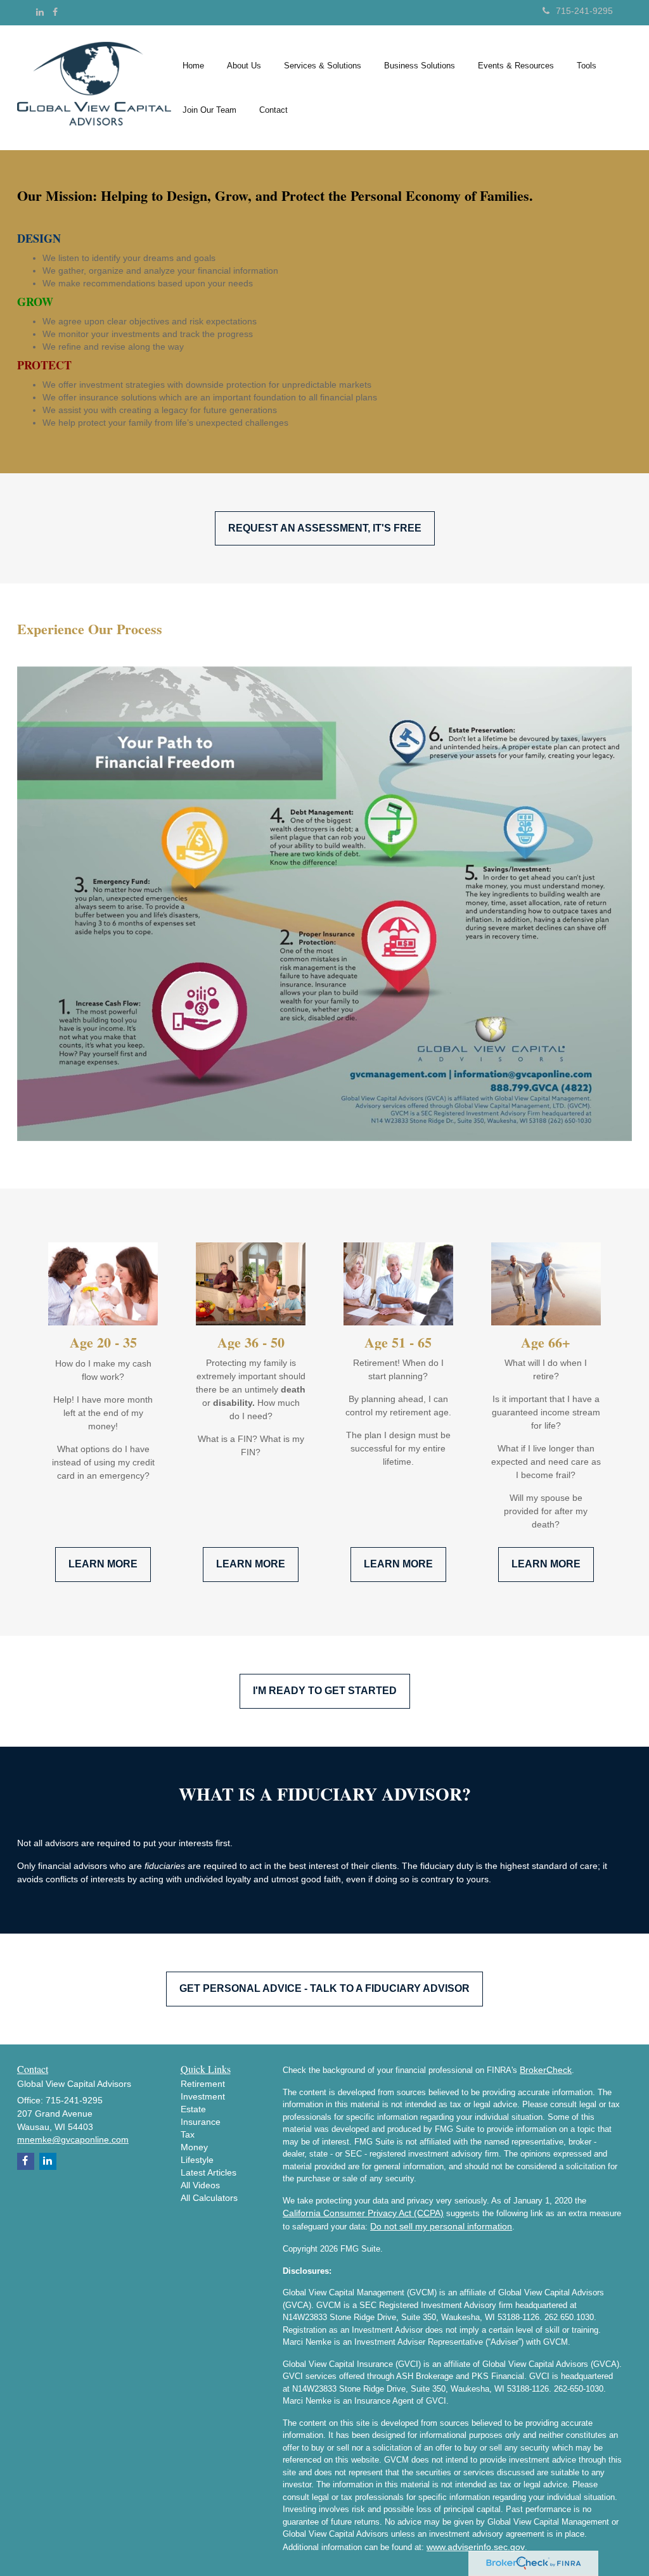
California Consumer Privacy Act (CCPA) (363, 2213)
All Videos (200, 2185)
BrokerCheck (546, 2070)
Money (194, 2147)
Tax (188, 2134)
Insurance (201, 2122)
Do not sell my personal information (441, 2226)
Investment (203, 2096)
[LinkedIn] (40, 12)
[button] (244, 66)
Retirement (203, 2084)
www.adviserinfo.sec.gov (476, 2547)
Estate (193, 2109)
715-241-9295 (584, 11)
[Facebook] (55, 12)
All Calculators (209, 2198)
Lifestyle (197, 2160)
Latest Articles (209, 2172)
